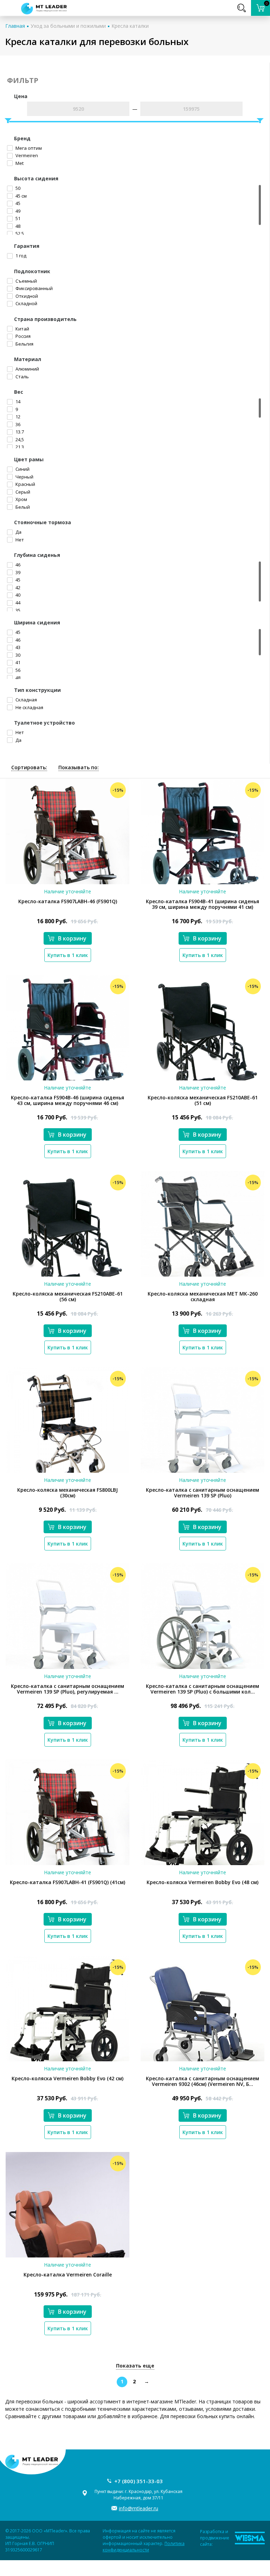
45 (17, 203)
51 (17, 218)
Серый (22, 492)
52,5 (19, 233)
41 (17, 662)
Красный (25, 484)
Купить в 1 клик (68, 955)
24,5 (19, 439)
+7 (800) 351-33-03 (139, 2481)
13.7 (19, 432)
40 (17, 595)
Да (18, 532)
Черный (24, 477)
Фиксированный (34, 288)
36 (17, 424)
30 (17, 655)
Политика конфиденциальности (144, 2547)
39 (17, 572)
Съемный (26, 281)
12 (17, 417)
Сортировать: (29, 767)
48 (17, 226)
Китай (22, 329)
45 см (21, 196)
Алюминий (27, 369)
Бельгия (24, 344)
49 (17, 211)
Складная (26, 700)
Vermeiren (26, 155)
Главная (15, 26)
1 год (20, 256)
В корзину (72, 938)
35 (17, 610)
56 (17, 670)
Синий (22, 469)
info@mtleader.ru (139, 2508)
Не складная (29, 707)
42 (17, 587)
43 (17, 647)
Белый (22, 507)
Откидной (26, 296)
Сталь (22, 377)
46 (17, 565)
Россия (22, 336)
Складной (26, 303)
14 (17, 402)
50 (17, 188)
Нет (19, 540)
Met (19, 163)
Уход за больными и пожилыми (68, 26)
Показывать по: (79, 767)
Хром (21, 499)
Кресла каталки (130, 26)
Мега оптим (28, 148)
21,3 (19, 447)
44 (17, 603)
